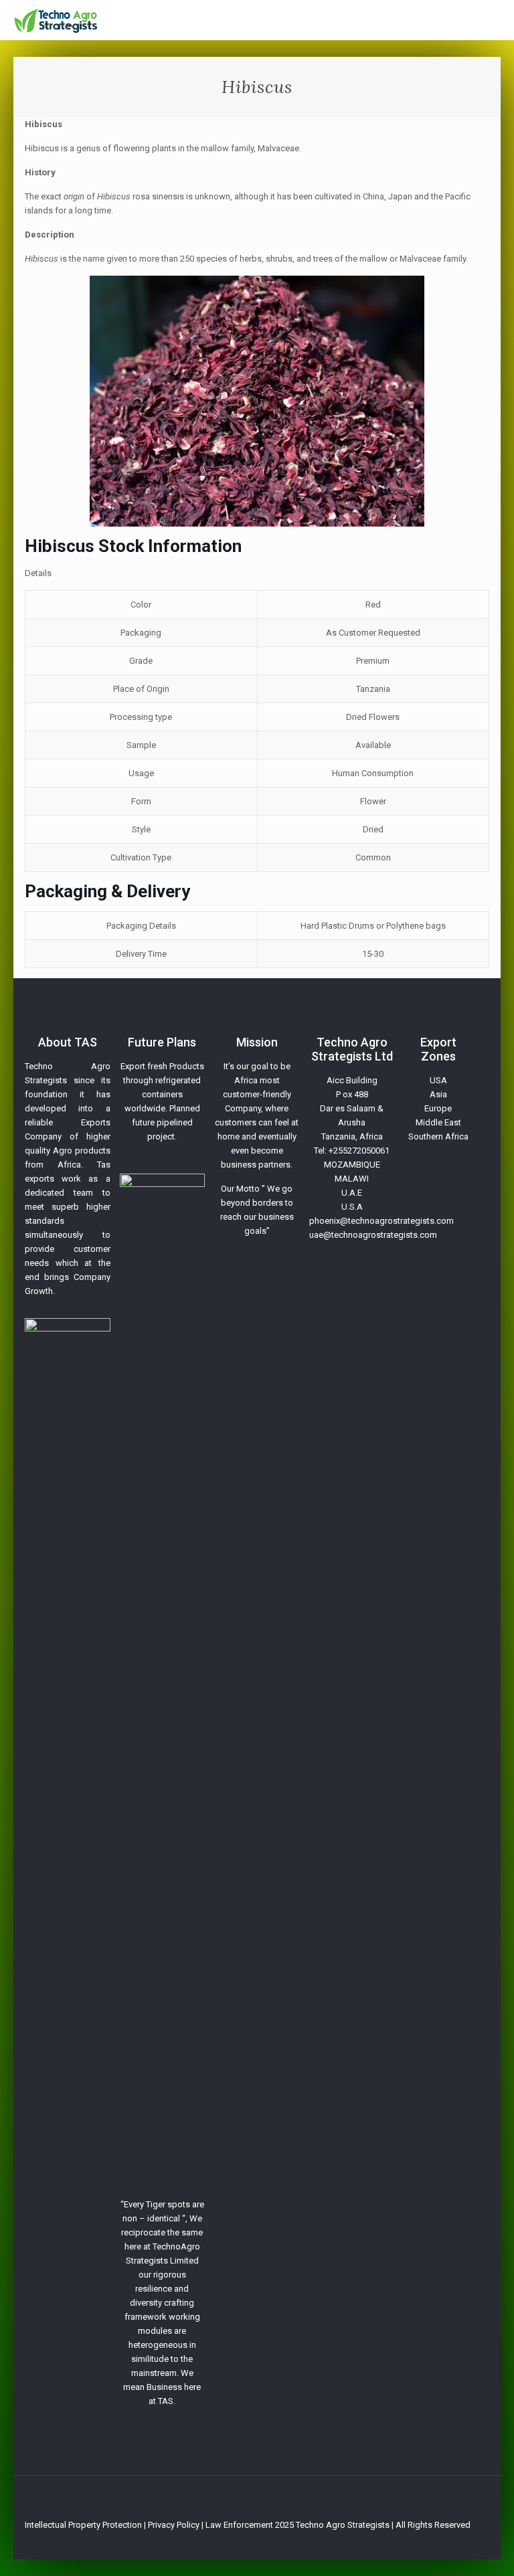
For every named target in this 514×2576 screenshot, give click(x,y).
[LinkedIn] (451, 2539)
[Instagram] (469, 2539)
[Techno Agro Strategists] (56, 20)
